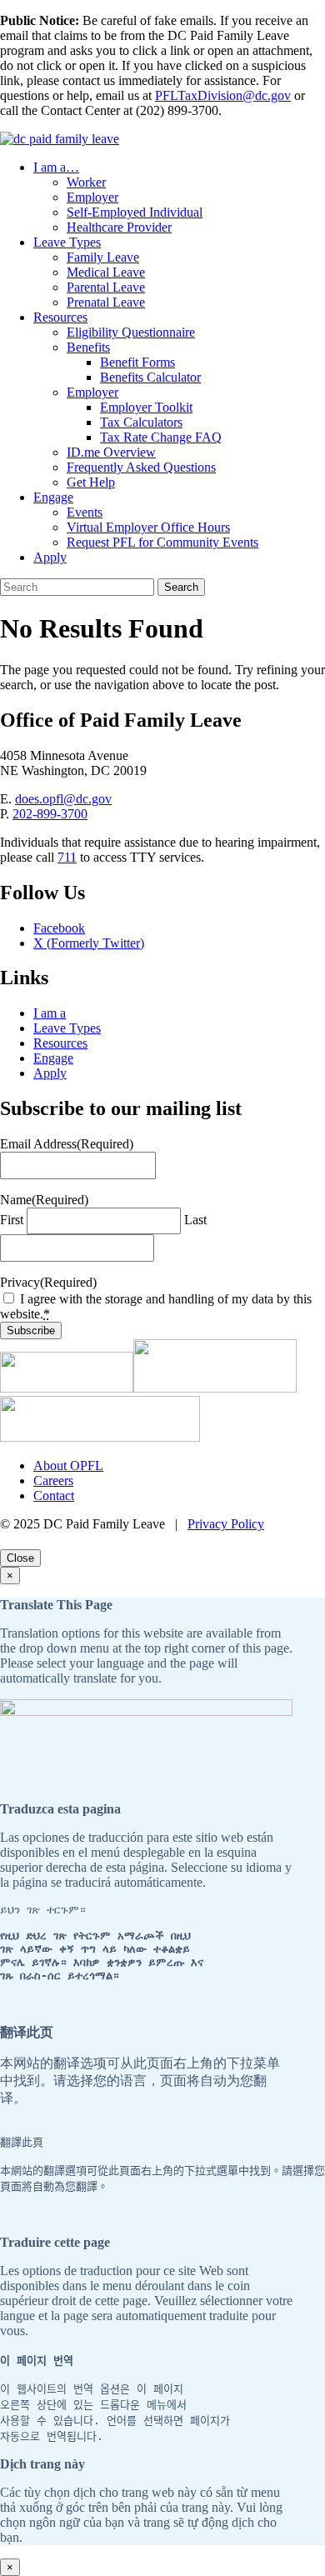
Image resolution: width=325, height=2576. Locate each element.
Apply (50, 557)
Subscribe (31, 1331)
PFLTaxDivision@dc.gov (223, 95)
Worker (86, 182)
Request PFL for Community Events (162, 542)
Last (195, 1220)
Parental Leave (106, 287)
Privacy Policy (226, 1524)
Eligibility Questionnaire (131, 332)
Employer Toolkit (146, 407)
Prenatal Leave (106, 302)
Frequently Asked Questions (141, 467)
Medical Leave (106, 272)
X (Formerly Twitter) (89, 943)
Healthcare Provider (119, 227)
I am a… (56, 167)
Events (85, 512)
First (12, 1220)
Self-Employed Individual (135, 212)
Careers (53, 1481)
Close (20, 1558)
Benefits (88, 347)
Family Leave (103, 257)
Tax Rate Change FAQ (161, 437)
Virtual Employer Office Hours (148, 527)
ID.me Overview (111, 452)
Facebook (59, 928)
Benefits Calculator (150, 377)
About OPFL (68, 1466)
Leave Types (67, 242)
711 (67, 857)
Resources (60, 317)
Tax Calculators (141, 422)
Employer (92, 197)
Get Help (91, 482)
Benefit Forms (137, 362)
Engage (53, 497)
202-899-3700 (50, 814)
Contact (54, 1496)
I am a (50, 1013)
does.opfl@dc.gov (63, 799)
